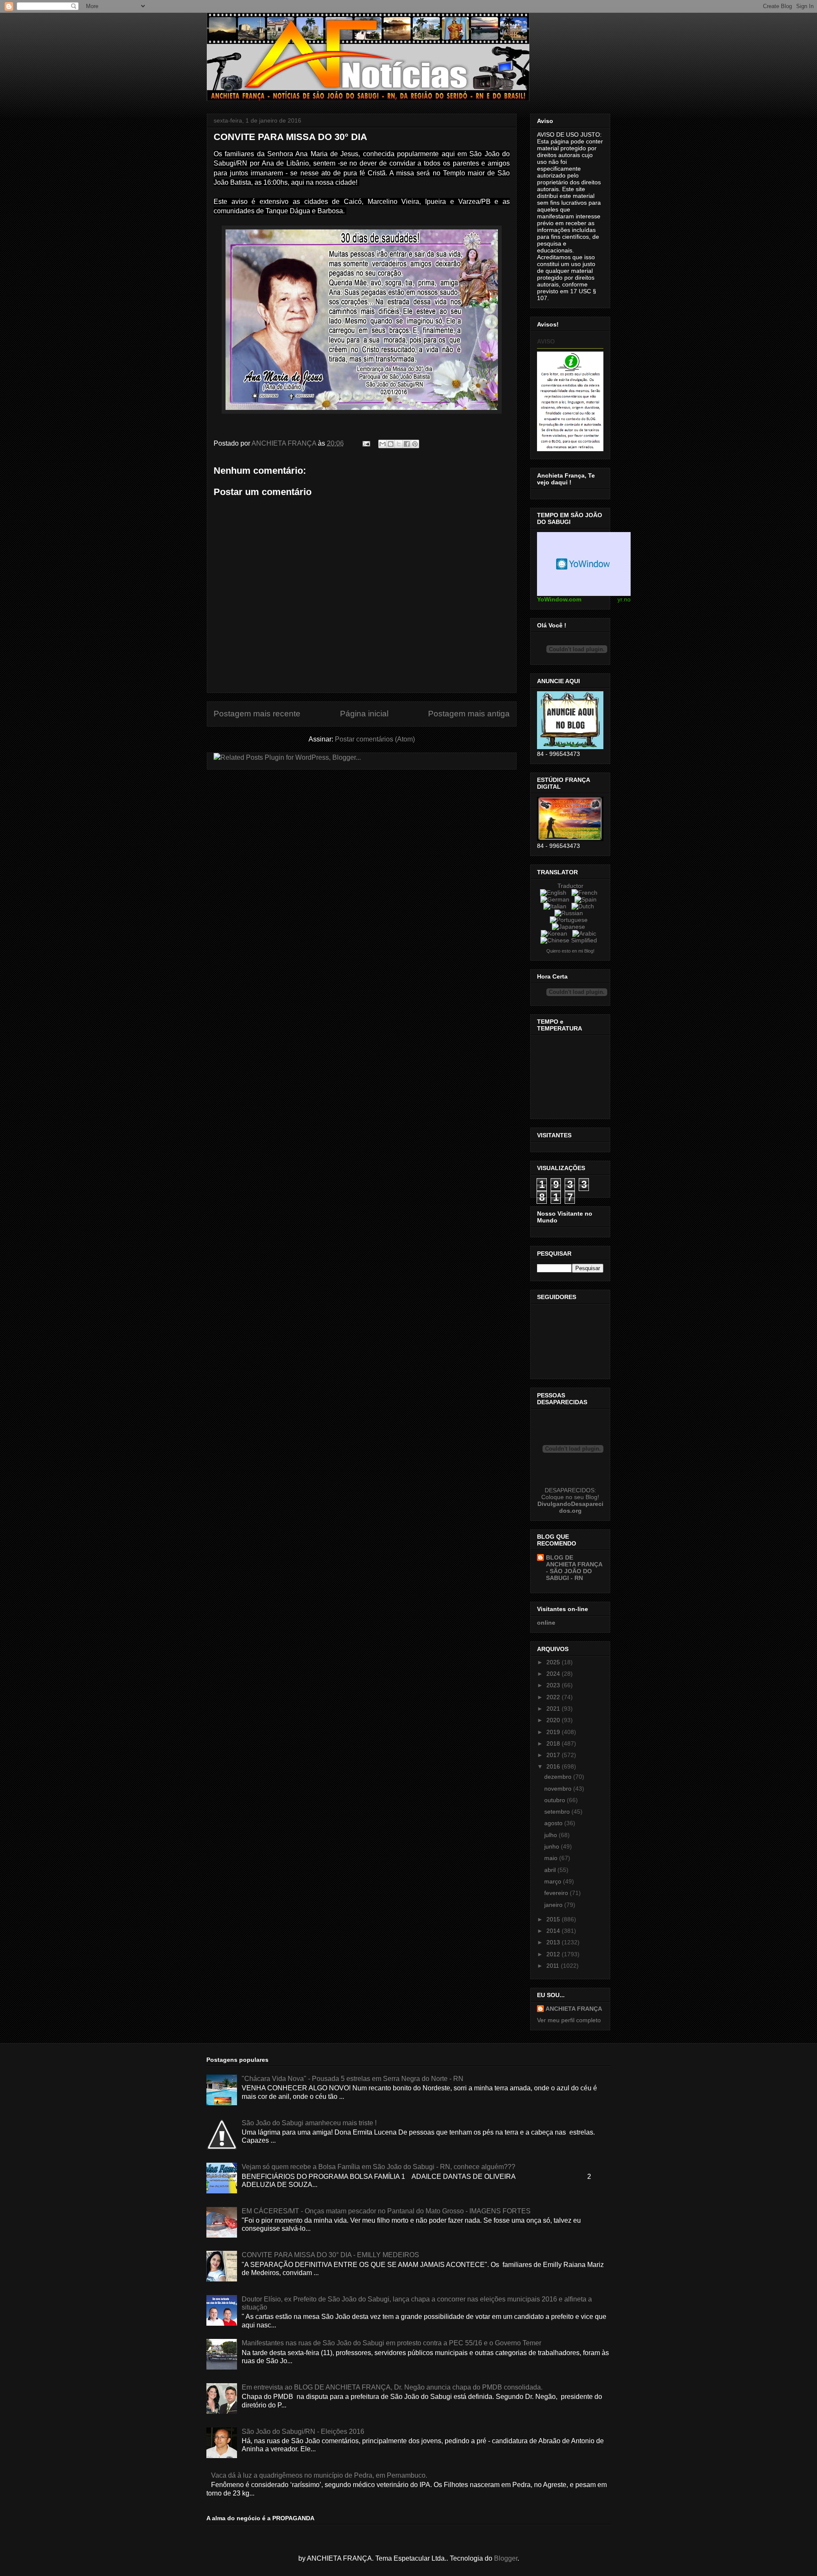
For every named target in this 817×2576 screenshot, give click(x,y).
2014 (554, 1931)
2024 (554, 1674)
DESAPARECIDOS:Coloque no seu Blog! (570, 1494)
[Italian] (557, 906)
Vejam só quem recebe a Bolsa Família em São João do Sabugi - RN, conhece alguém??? (379, 2167)
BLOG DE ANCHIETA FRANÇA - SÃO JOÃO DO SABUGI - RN (574, 1568)
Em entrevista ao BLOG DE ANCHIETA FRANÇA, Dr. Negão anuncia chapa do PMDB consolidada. (392, 2387)
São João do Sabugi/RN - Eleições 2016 (303, 2431)
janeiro (554, 1905)
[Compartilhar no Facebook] (407, 444)
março (554, 1881)
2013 (554, 1942)
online (546, 1623)
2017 (554, 1755)
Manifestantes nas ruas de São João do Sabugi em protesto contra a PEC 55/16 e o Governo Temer (391, 2343)
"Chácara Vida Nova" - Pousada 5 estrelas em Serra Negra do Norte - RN (353, 2079)
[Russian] (570, 913)
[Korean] (556, 933)
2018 (554, 1743)
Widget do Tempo (584, 564)
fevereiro (557, 1893)
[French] (586, 893)
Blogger (506, 2558)
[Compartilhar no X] (399, 444)
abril (551, 1870)
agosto (554, 1823)
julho (551, 1835)
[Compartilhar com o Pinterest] (415, 444)
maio (552, 1858)
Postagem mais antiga (469, 714)
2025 (554, 1662)
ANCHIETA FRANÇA (574, 2009)
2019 (554, 1732)
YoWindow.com (559, 599)
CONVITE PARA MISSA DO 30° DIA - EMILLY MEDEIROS (330, 2255)
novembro (559, 1789)
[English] (555, 893)
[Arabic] (586, 933)
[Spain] (587, 899)
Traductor (570, 886)
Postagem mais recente (257, 714)
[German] (557, 899)
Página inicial (364, 714)
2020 (554, 1720)
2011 (554, 1966)
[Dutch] (584, 906)
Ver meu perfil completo (569, 2020)
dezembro (559, 1777)
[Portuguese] (570, 920)
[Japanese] (570, 927)
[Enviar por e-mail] (383, 444)
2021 (554, 1709)
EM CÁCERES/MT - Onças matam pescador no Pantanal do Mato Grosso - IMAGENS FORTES (386, 2211)
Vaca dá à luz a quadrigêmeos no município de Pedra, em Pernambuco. (319, 2475)
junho (553, 1846)
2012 (554, 1954)
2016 (554, 1766)
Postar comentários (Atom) (375, 739)
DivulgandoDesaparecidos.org (570, 1507)
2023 (554, 1685)
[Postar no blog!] (391, 444)
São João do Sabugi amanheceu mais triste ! (309, 2123)
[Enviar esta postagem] (366, 443)
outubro (556, 1800)
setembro (558, 1812)
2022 (554, 1697)
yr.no (624, 599)
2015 (554, 1919)
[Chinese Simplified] (570, 940)
